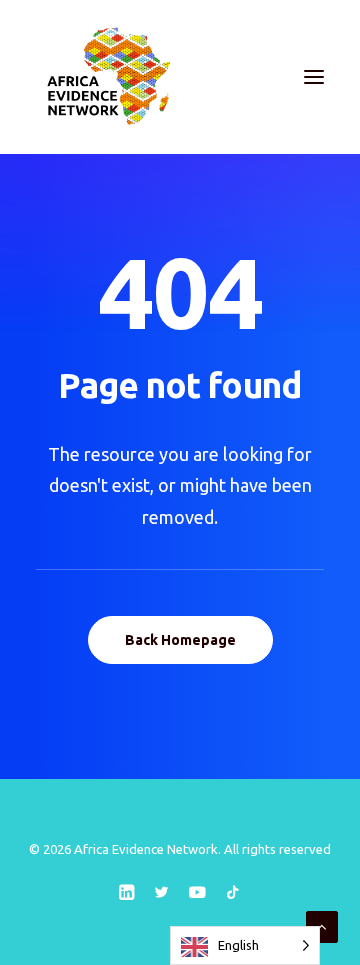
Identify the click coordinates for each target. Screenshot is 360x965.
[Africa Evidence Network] (106, 77)
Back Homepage (180, 640)
